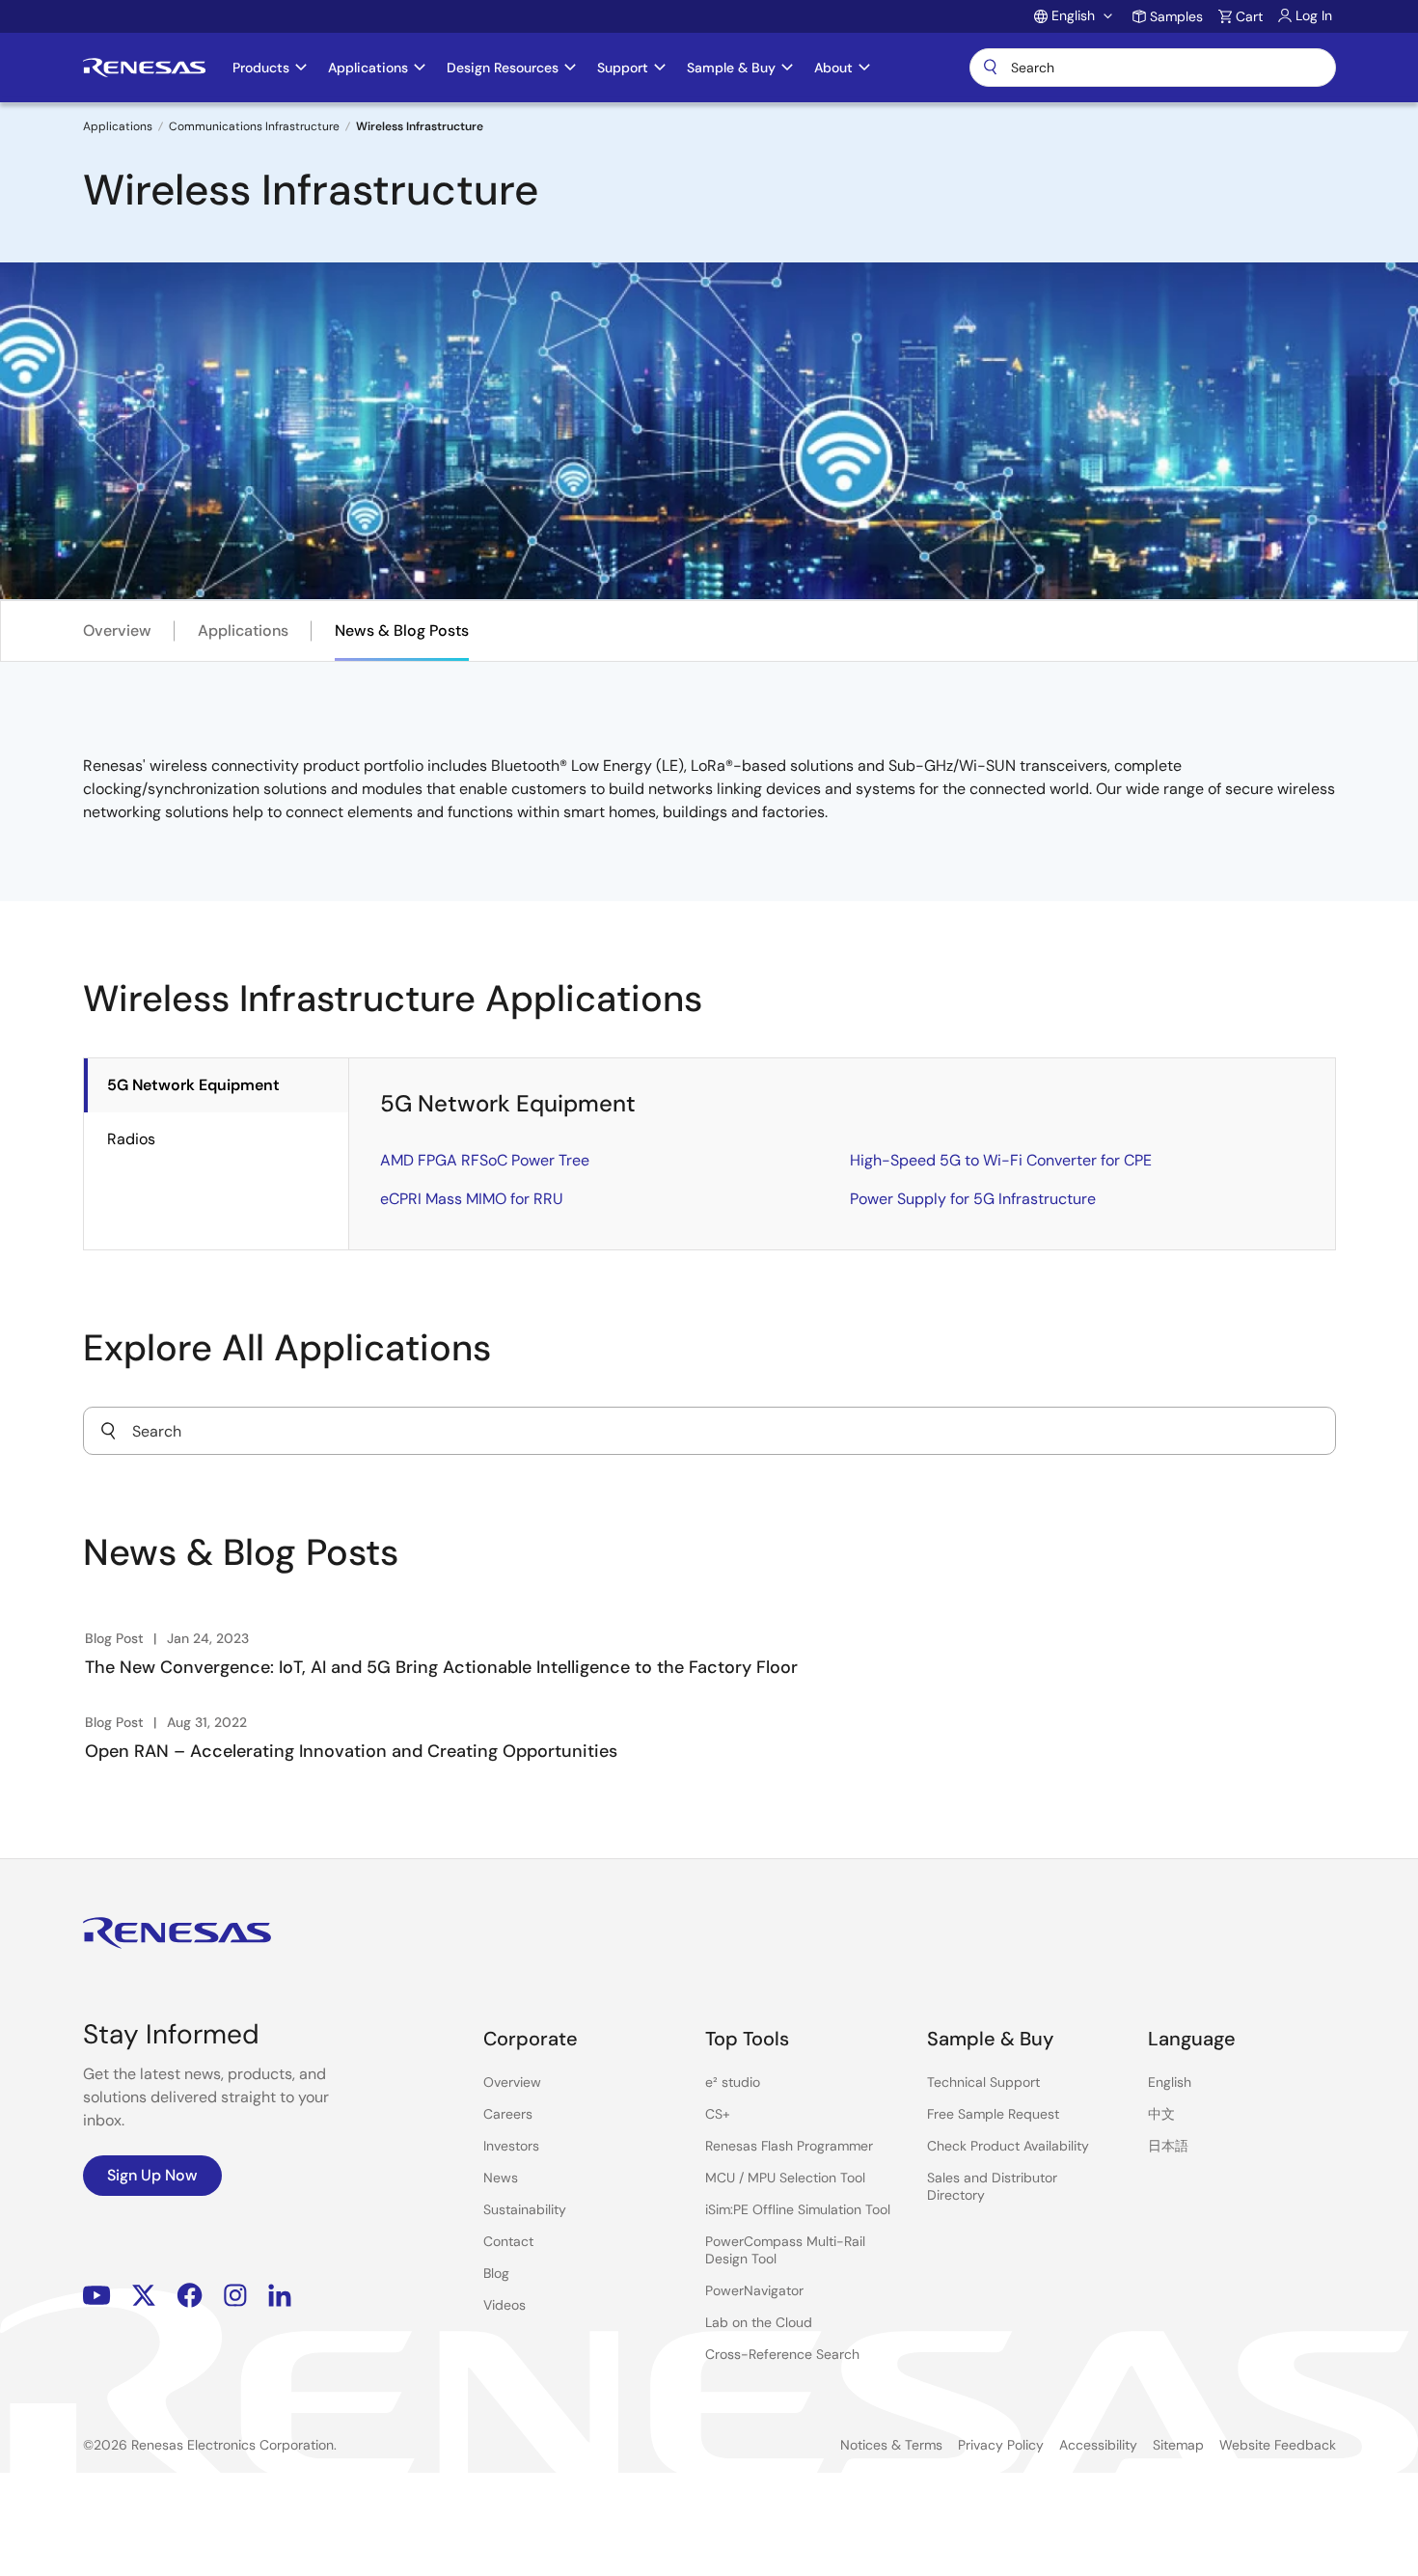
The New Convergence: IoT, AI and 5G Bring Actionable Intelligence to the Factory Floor (441, 1667)
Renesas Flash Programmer (789, 2146)
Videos (504, 2305)
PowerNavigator (754, 2290)
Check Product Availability (1008, 2146)
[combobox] (709, 1431)
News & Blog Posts (402, 630)
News (501, 2178)
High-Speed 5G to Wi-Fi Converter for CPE (1001, 1160)
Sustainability (525, 2209)
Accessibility (1098, 2445)
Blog (496, 2273)
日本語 (1168, 2146)
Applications (118, 126)
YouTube (97, 2296)
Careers (508, 2114)
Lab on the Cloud (759, 2322)
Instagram (235, 2296)
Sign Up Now (152, 2175)
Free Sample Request (993, 2114)
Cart (1249, 16)
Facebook (190, 2296)
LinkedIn (280, 2296)
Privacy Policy (1001, 2445)
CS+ (718, 2114)
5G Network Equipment (193, 1085)
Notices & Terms (891, 2445)
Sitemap (1178, 2445)
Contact (508, 2241)
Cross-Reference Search (782, 2354)
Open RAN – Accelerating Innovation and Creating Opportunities (351, 1751)
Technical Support (983, 2082)
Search (1153, 68)
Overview (117, 630)
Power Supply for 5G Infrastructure (973, 1199)
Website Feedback (1278, 2445)
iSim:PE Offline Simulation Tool (798, 2209)
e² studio (733, 2082)
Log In (1314, 15)
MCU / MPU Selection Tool (785, 2178)
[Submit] (108, 1431)
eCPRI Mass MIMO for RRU (472, 1199)
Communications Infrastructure (254, 126)
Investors (511, 2146)
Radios (131, 1139)
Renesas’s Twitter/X (144, 2296)
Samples (1176, 16)
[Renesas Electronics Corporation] (144, 68)
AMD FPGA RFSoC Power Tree (485, 1160)
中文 (1161, 2114)
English (1170, 2082)
